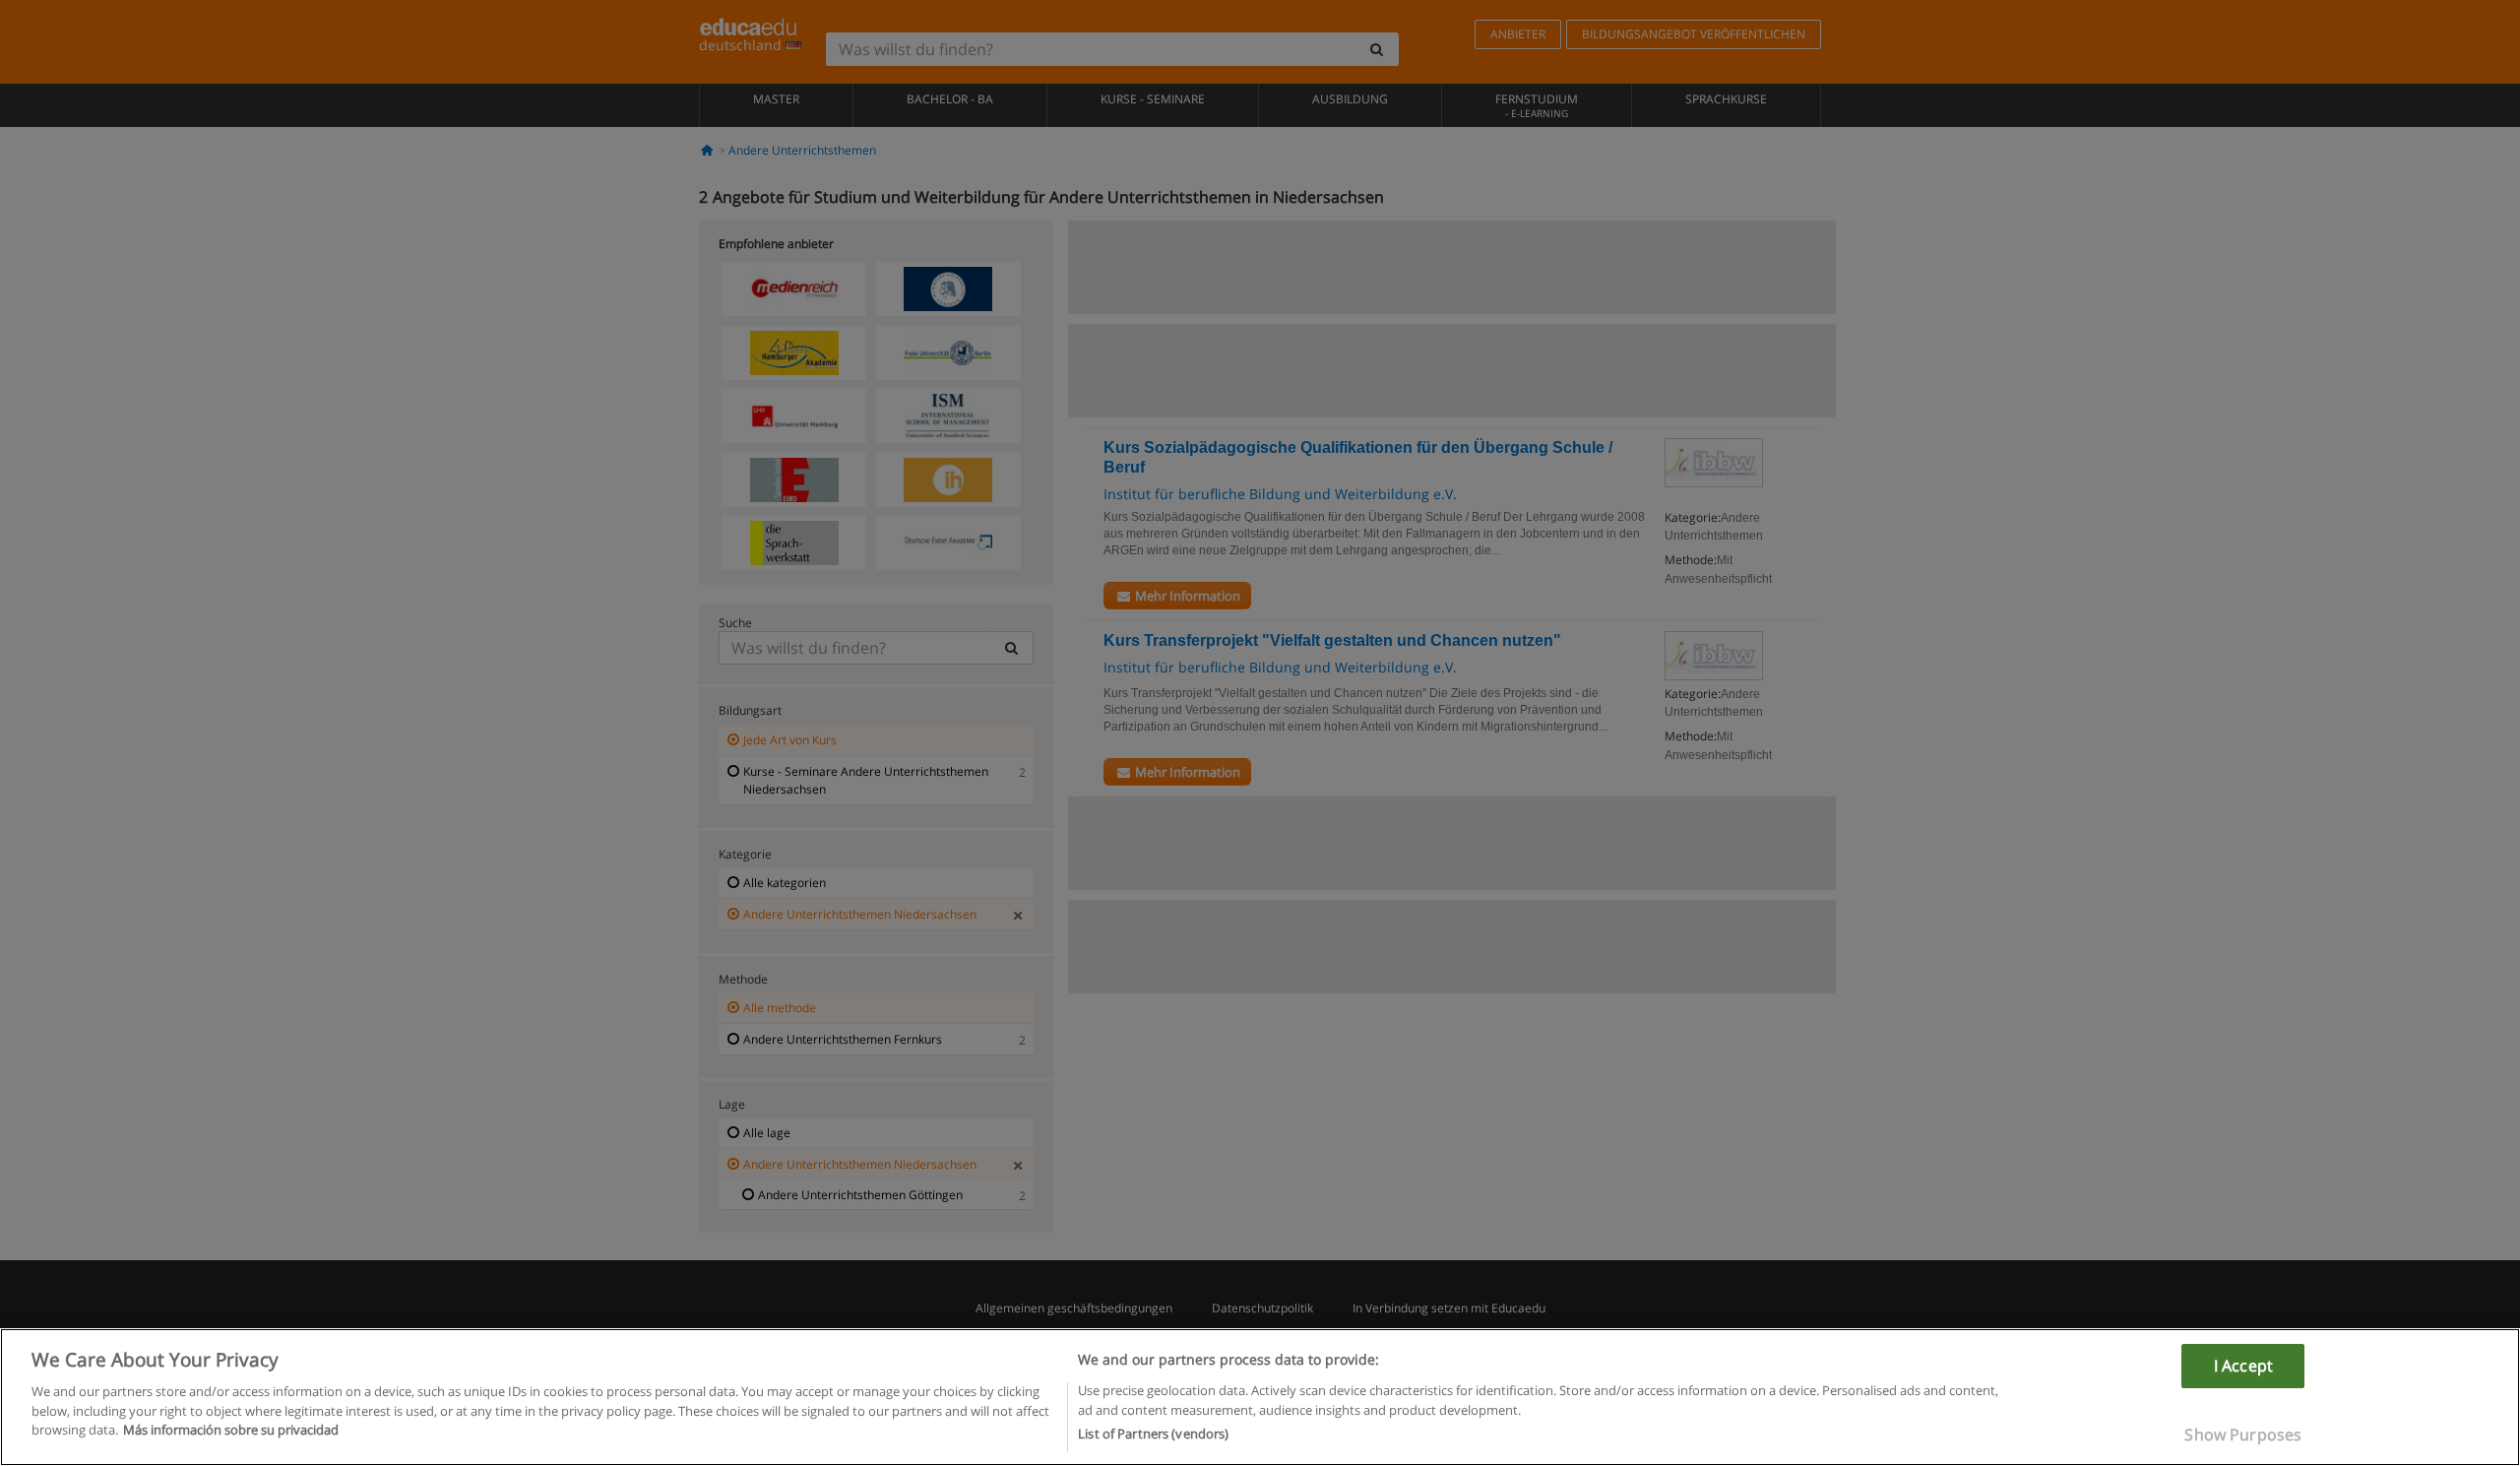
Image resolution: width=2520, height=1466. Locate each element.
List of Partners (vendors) (1153, 1434)
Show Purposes (2243, 1434)
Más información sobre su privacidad (231, 1430)
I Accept (2243, 1366)
